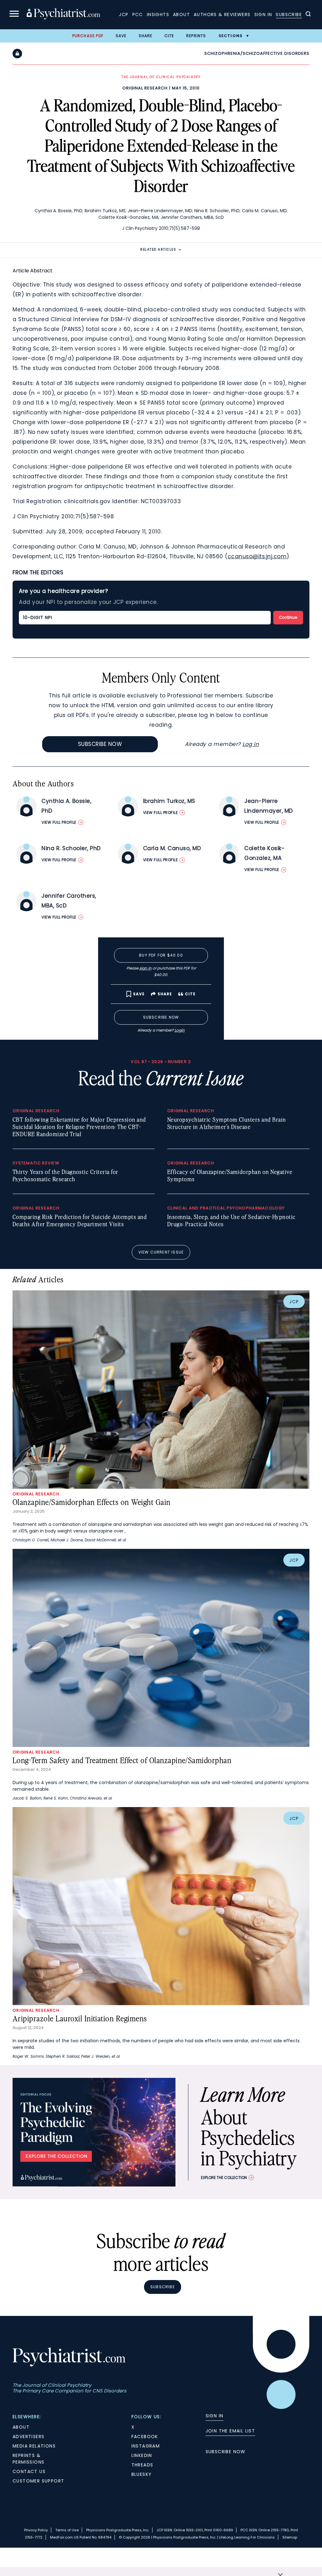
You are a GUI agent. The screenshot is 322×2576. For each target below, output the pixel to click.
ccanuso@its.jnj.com (257, 556)
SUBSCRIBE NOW (226, 2452)
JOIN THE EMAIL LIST (230, 2431)
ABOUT (21, 2427)
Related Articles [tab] (158, 250)
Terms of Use (67, 2530)
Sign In (263, 14)
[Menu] (14, 15)
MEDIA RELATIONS (34, 2446)
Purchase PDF (88, 36)
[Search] (308, 15)
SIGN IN (215, 2416)
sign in (145, 968)
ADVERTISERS (28, 2437)
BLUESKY (142, 2474)
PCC (138, 14)
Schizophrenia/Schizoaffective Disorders (257, 53)
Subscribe (289, 14)
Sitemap (290, 2537)
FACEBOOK (145, 2437)
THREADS (142, 2465)
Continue (288, 617)
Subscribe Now (100, 744)
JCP (124, 14)
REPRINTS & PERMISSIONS (28, 2459)
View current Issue (161, 1252)
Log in (251, 744)
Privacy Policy (36, 2530)
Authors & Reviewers (222, 14)
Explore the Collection (224, 2178)
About (181, 14)
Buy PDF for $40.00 (161, 955)
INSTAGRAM (146, 2446)
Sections (231, 36)
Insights (158, 14)
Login (180, 1030)
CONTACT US (29, 2471)
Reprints (196, 36)
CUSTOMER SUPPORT (38, 2481)
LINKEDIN (142, 2455)
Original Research (145, 88)
